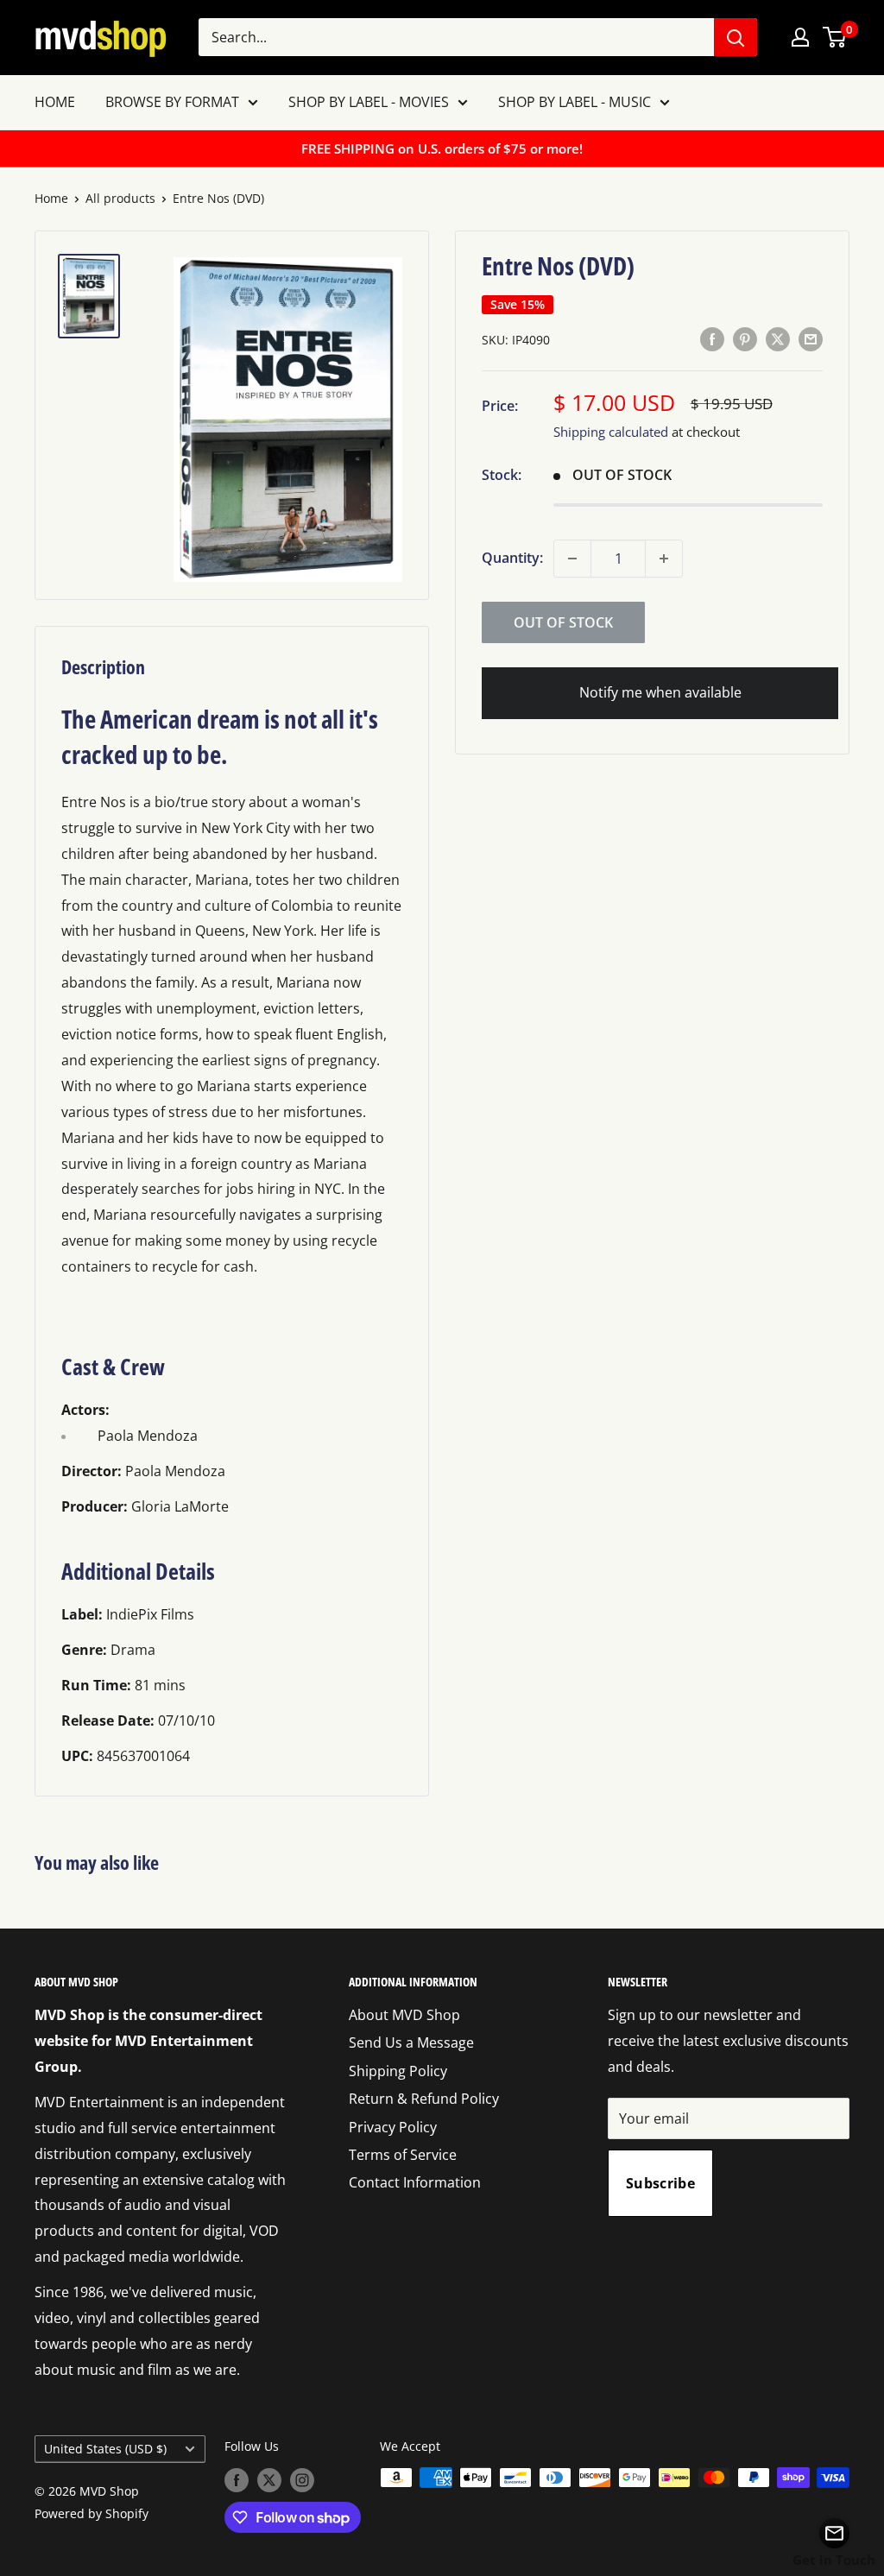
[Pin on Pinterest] (745, 338)
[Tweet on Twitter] (778, 338)
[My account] (800, 37)
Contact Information (415, 2182)
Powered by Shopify (92, 2513)
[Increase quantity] (664, 559)
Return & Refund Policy (424, 2099)
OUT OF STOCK (563, 622)
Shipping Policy (398, 2071)
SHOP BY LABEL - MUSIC (575, 102)
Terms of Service (403, 2155)
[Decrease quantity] (572, 559)
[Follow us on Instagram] (302, 2479)
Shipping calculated (611, 432)
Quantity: (512, 558)
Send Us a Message (411, 2042)
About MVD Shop (404, 2015)
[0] (835, 37)
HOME (55, 102)
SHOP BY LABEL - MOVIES (369, 102)
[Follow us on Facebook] (237, 2479)
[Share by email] (811, 338)
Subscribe (660, 2183)
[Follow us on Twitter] (269, 2479)
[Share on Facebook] (712, 338)
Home (51, 198)
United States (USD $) (105, 2449)
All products (120, 198)
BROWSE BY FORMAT (172, 102)
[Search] (736, 37)
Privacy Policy (393, 2127)
